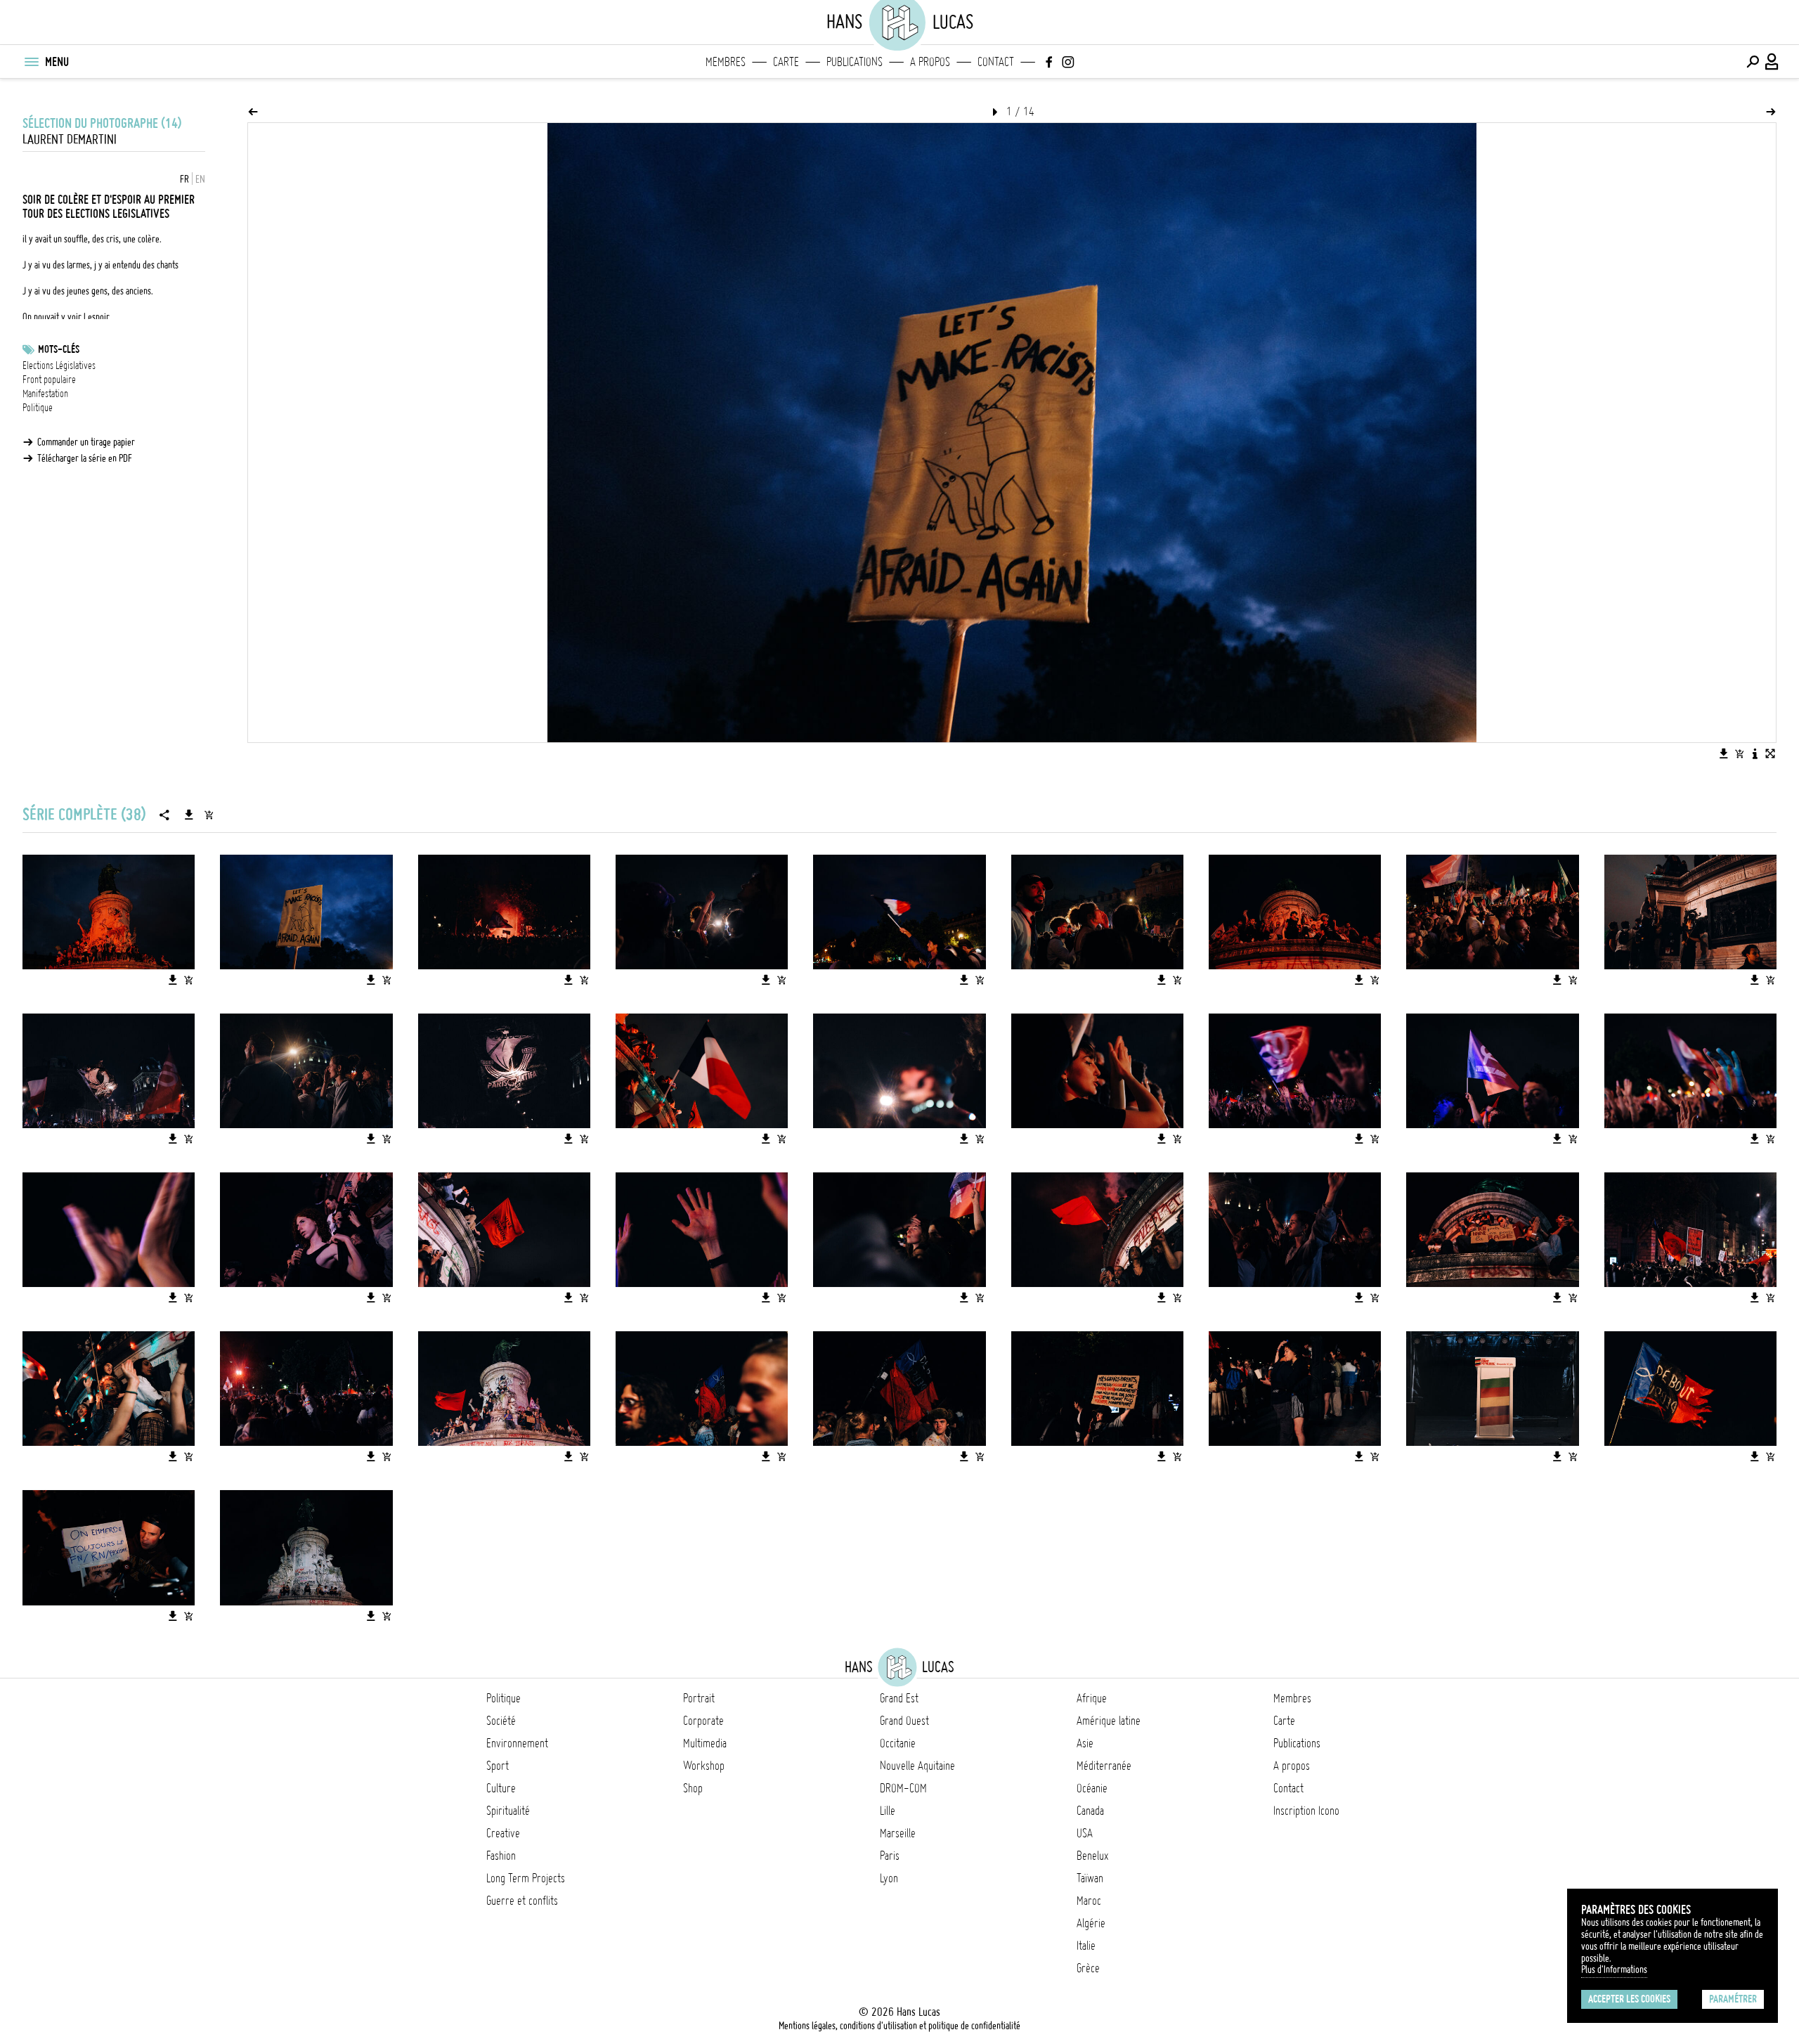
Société (501, 1721)
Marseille (898, 1833)
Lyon (889, 1878)
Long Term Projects (526, 1878)
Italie (1086, 1946)
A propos (930, 62)
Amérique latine (1109, 1721)
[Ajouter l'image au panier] (1739, 753)
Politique (38, 408)
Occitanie (898, 1743)
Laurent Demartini (70, 140)
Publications (855, 62)
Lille (888, 1811)
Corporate (703, 1721)
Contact (996, 62)
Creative (503, 1833)
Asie (1085, 1743)
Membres (726, 62)
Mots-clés (59, 349)
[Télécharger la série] (189, 815)
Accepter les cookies (1629, 1999)
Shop (693, 1788)
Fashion (501, 1856)
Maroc (1089, 1901)
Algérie (1091, 1923)
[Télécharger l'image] (1724, 753)
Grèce (1088, 1968)
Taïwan (1090, 1878)
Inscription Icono (1306, 1811)
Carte (786, 62)
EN (200, 179)
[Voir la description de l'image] (1755, 753)
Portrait (699, 1698)
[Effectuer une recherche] (1753, 62)
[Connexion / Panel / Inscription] (1772, 62)
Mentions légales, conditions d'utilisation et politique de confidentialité (899, 2026)
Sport (498, 1766)
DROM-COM (903, 1788)
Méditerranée (1104, 1766)
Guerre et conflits (522, 1901)
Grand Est (899, 1698)
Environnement (517, 1743)
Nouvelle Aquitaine (917, 1766)
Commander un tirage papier (86, 442)
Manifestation (45, 394)
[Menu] (31, 62)
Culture (501, 1788)
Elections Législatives (59, 366)
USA (1085, 1833)
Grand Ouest (904, 1721)
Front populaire (49, 380)
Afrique (1092, 1698)
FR (184, 179)
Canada (1090, 1811)
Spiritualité (508, 1811)
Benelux (1092, 1856)
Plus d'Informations (1614, 1969)
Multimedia (705, 1743)
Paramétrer (1733, 1999)
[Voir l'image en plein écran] (1770, 753)
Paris (890, 1856)
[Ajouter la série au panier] (209, 815)
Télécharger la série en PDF (85, 458)
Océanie (1092, 1788)
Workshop (704, 1766)
